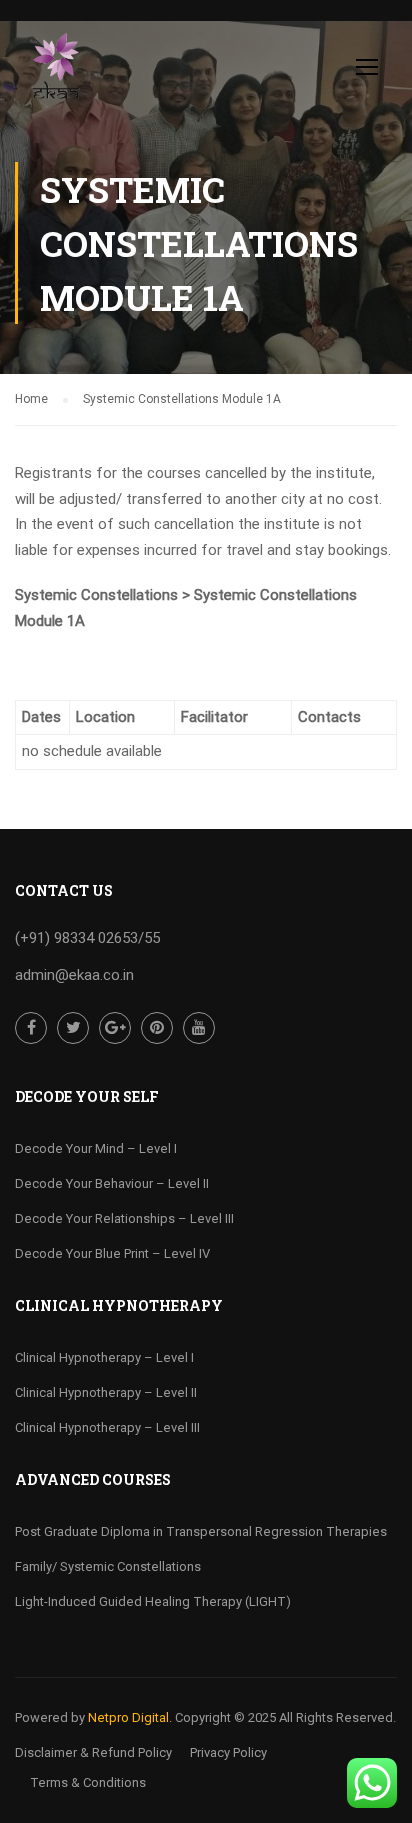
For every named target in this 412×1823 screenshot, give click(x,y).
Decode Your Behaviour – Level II (112, 1183)
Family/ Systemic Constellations (108, 1566)
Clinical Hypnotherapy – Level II (106, 1392)
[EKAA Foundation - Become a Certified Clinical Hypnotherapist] (56, 71)
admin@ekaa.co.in (74, 975)
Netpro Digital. (130, 1717)
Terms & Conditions (88, 1782)
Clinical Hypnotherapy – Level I (104, 1357)
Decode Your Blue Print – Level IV (112, 1253)
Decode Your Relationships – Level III (124, 1218)
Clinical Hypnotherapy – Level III (107, 1427)
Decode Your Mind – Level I (96, 1148)
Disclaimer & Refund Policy (93, 1752)
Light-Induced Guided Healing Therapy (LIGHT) (153, 1601)
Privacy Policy (228, 1752)
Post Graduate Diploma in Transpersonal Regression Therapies (201, 1531)
